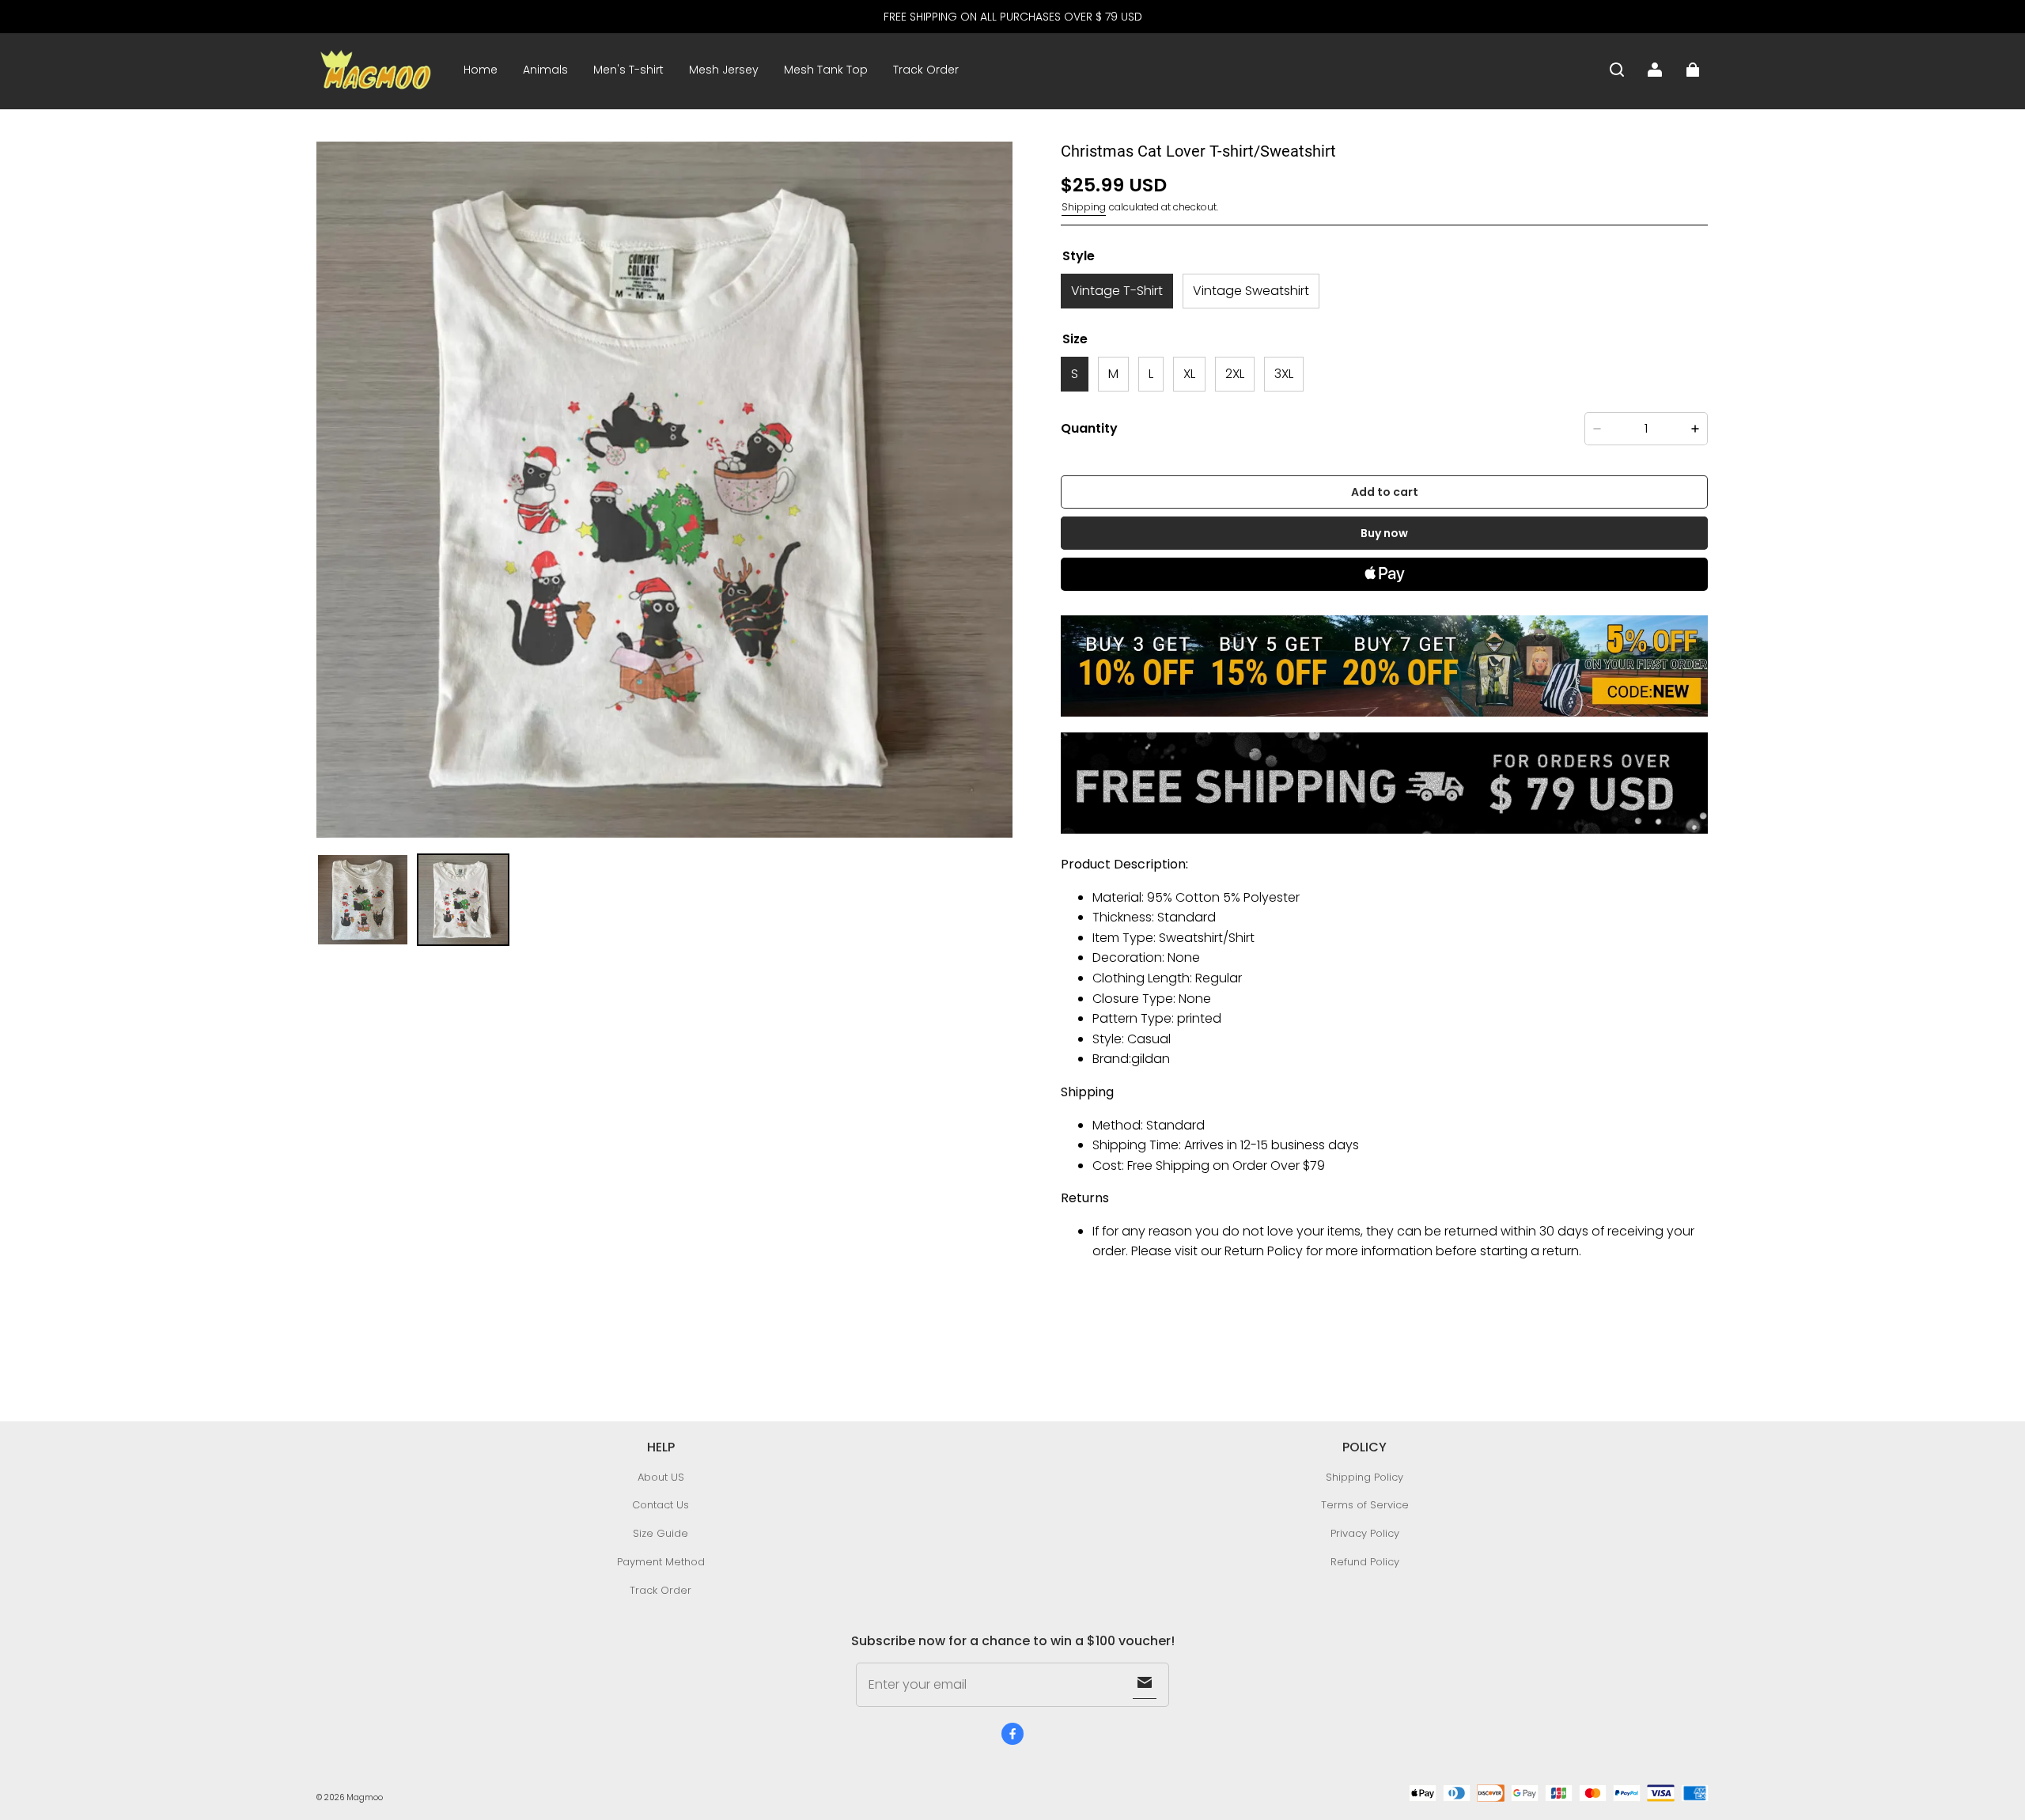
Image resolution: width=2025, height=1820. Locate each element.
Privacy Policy (1365, 1533)
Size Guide (660, 1533)
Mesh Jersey (724, 70)
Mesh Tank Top (826, 70)
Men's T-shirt (628, 70)
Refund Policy (1365, 1562)
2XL (1235, 374)
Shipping (1084, 207)
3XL (1284, 374)
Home (481, 70)
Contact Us (660, 1505)
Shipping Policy (1365, 1477)
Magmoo (365, 1797)
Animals (545, 70)
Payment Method (661, 1562)
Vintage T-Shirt (1117, 291)
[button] (1617, 70)
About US (661, 1477)
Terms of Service (1365, 1505)
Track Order (926, 70)
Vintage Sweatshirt (1251, 291)
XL (1189, 374)
